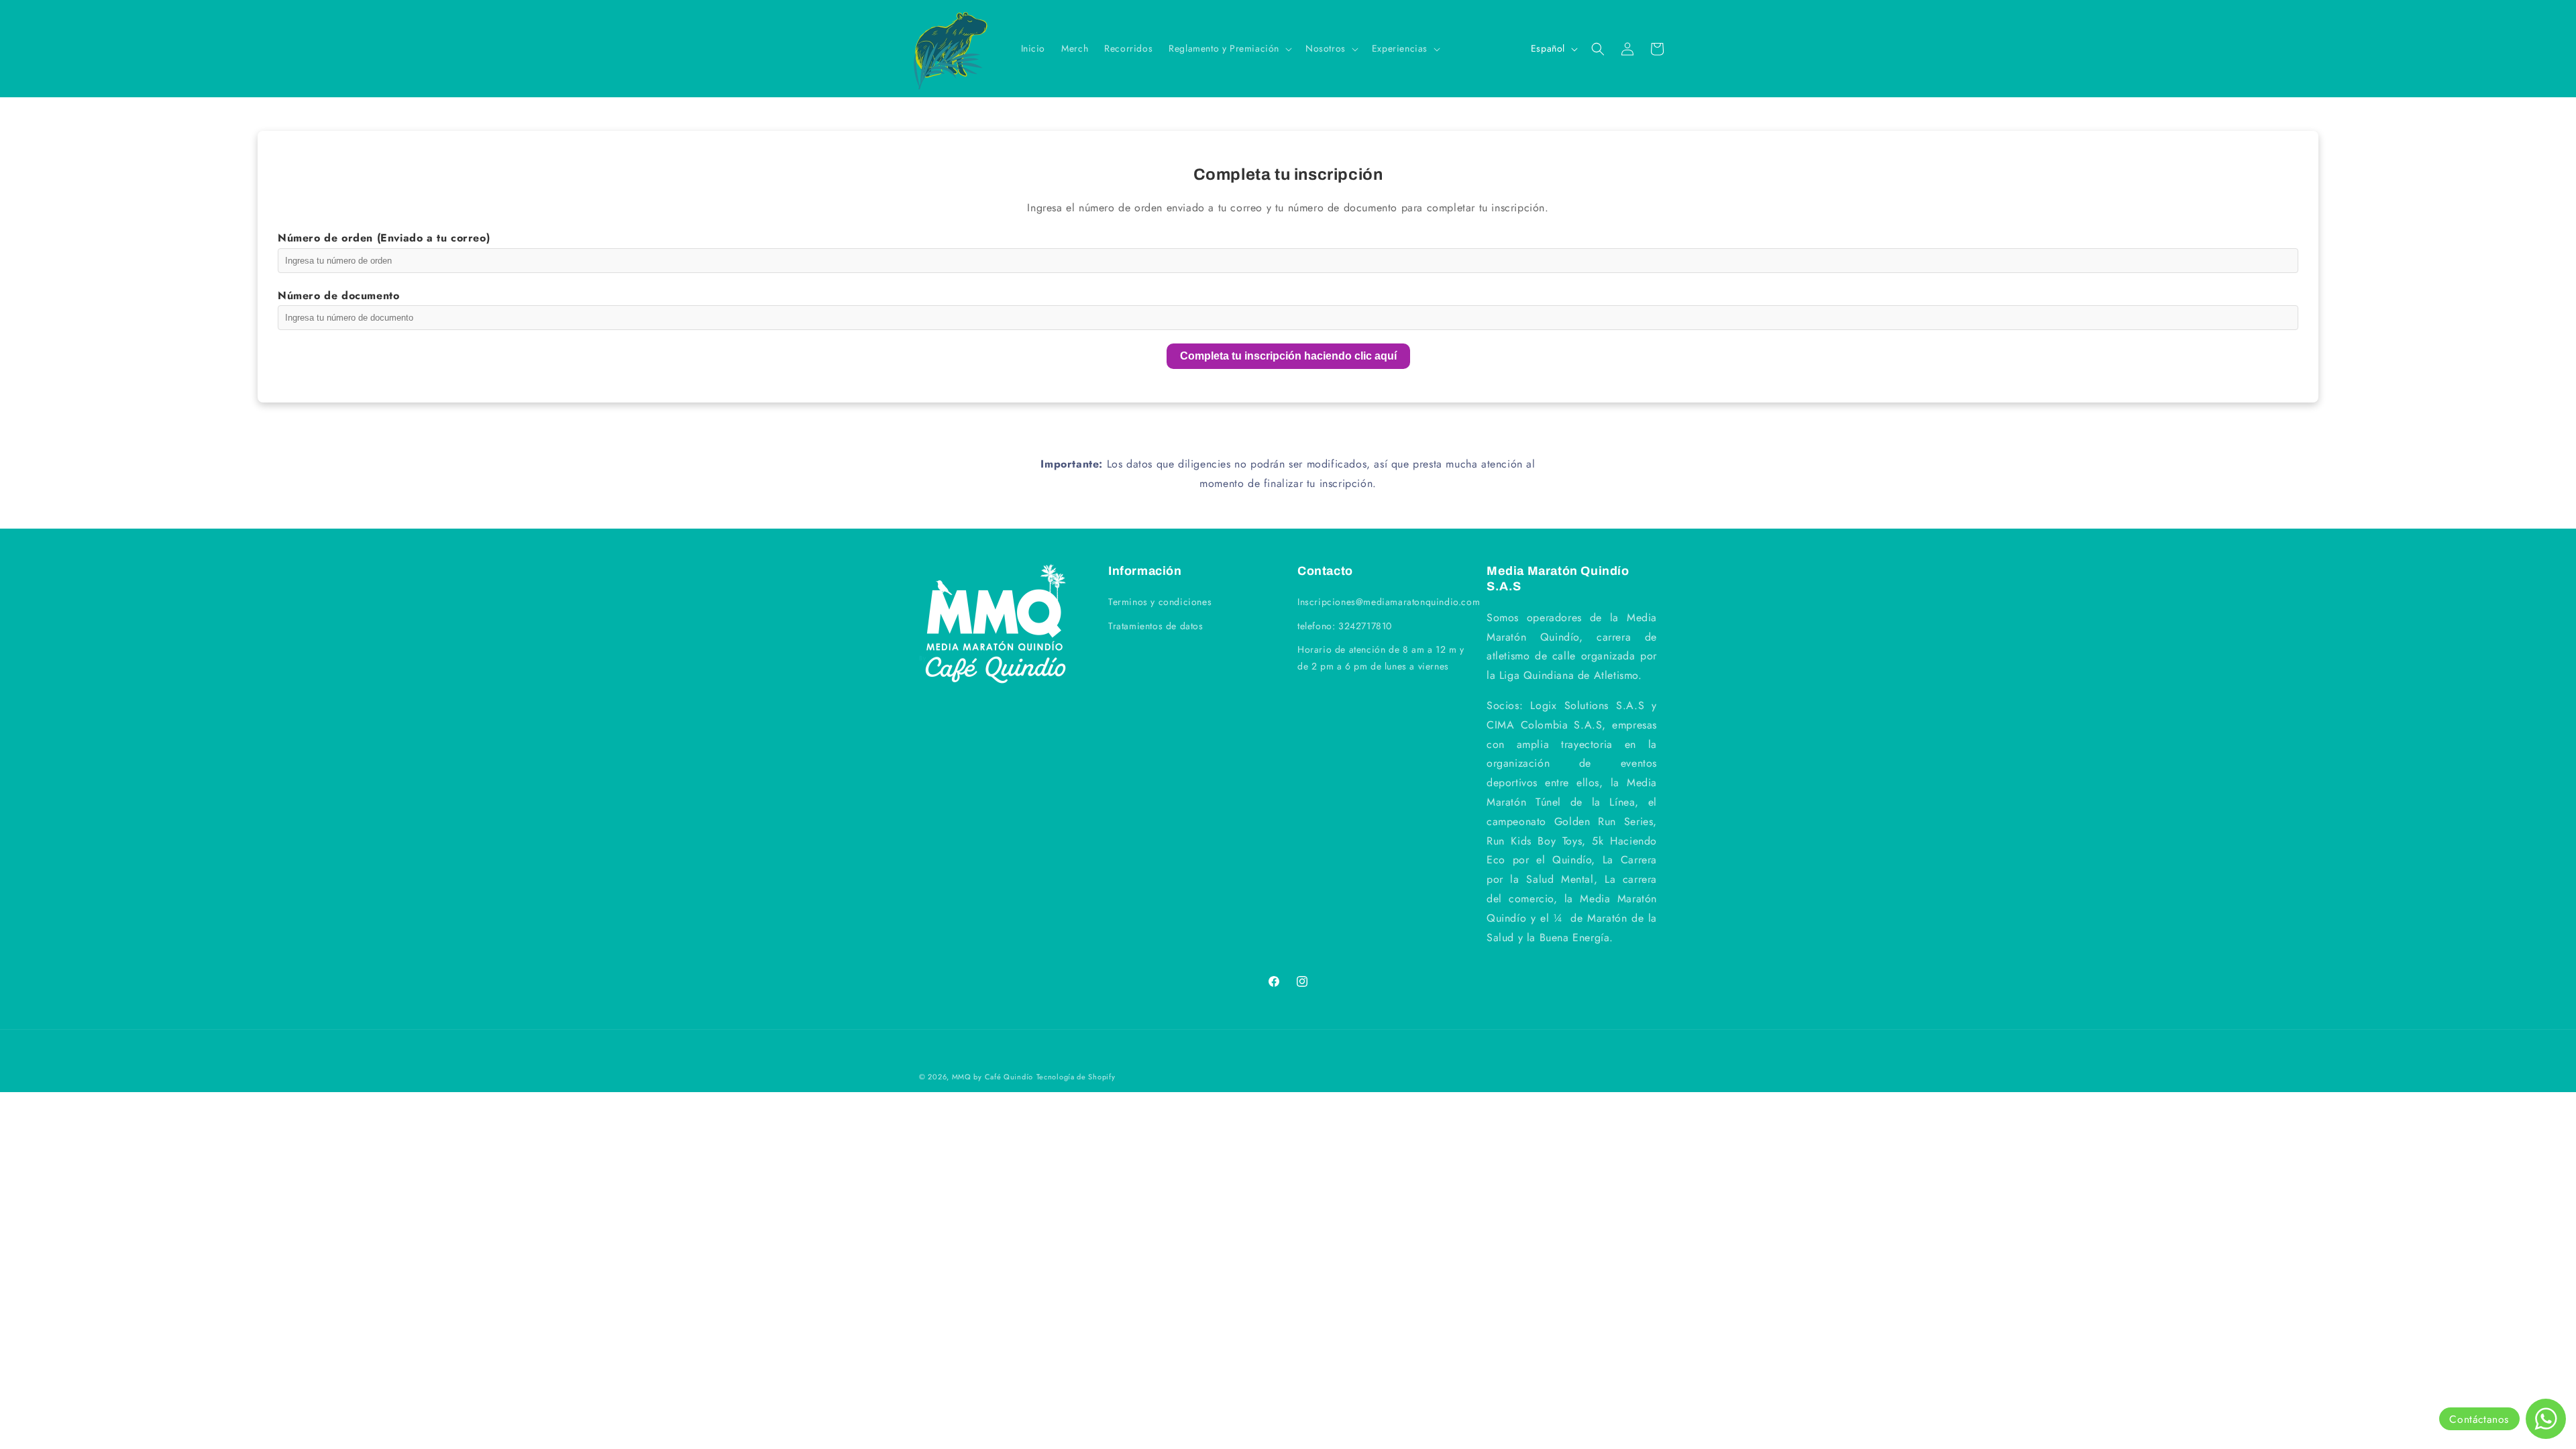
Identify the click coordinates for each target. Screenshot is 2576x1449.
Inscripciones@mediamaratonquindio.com (1389, 602)
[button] (1229, 48)
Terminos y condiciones (1160, 602)
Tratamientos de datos (1156, 626)
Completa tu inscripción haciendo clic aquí (1288, 356)
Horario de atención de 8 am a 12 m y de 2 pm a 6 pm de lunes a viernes (1381, 658)
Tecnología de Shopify (1076, 1077)
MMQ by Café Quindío (992, 1077)
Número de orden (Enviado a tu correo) (384, 238)
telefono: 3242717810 (1345, 626)
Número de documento (338, 296)
